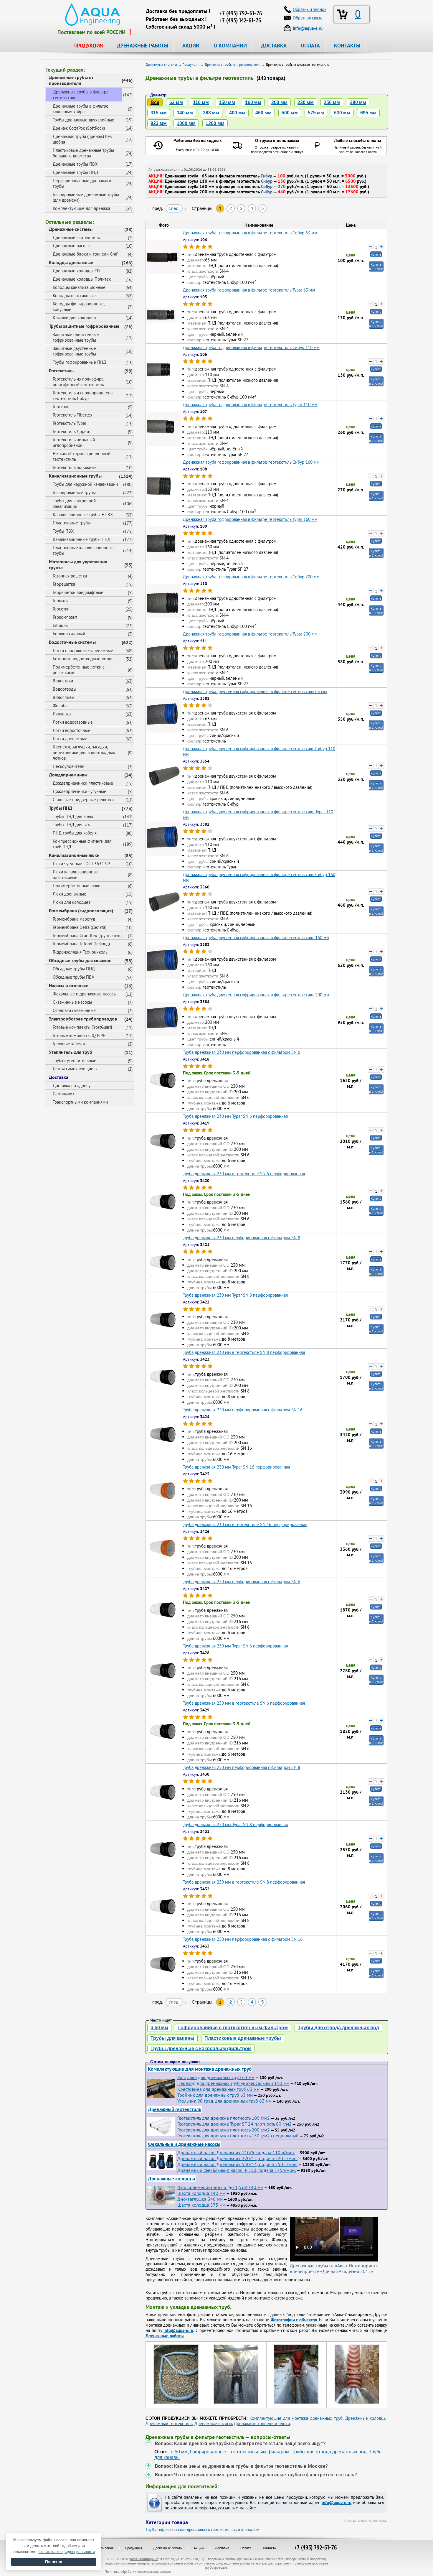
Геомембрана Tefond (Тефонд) (81, 944)
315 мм (159, 113)
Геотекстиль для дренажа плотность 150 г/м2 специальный (238, 2136)
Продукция (133, 2548)
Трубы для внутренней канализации (74, 503)
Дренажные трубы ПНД (75, 172)
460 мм (263, 113)
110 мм (201, 102)
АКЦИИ (191, 46)
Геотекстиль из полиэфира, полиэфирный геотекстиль (78, 382)
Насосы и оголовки (69, 985)
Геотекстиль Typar (70, 423)
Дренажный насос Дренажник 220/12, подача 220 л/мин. (237, 2158)
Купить (376, 254)
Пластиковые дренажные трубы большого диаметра (83, 153)
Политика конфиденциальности (67, 2552)
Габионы (61, 625)
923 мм (159, 123)
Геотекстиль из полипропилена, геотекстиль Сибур (83, 396)
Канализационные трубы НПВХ (83, 515)
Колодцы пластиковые (74, 296)
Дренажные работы (168, 2548)
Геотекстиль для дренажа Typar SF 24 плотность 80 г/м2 (234, 2124)
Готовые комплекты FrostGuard (82, 1027)
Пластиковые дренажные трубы (243, 2038)
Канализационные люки (74, 855)
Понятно (54, 2562)
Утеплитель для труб (71, 1052)
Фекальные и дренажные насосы (85, 994)
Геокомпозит (65, 617)
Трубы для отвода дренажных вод (338, 2028)
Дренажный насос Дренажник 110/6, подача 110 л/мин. (236, 2152)
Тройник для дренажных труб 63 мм (215, 2095)
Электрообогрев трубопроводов (83, 1019)
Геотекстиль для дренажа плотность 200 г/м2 (224, 2130)
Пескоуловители (69, 766)
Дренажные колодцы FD (76, 271)
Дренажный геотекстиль (76, 237)
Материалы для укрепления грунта (78, 564)
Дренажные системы (71, 229)
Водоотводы (65, 689)
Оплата (246, 2548)
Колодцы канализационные (79, 287)
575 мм (316, 113)
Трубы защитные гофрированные (84, 326)
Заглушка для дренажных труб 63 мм (216, 2077)
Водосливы (63, 697)
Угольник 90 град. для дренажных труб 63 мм (224, 2101)
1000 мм (186, 123)
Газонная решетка (70, 576)
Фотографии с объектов (294, 2320)
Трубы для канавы (172, 2038)
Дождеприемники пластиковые (83, 783)
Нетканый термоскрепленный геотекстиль (82, 456)
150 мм (227, 102)
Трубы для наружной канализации (85, 484)
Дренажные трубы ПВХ (75, 164)
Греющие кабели (69, 1044)
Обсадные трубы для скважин (80, 960)
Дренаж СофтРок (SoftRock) (79, 128)
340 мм (185, 113)
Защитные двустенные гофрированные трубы (74, 351)
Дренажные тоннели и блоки (262, 2423)
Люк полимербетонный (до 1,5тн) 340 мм (220, 2187)
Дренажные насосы (72, 246)
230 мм (306, 102)
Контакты (270, 2548)
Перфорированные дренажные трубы (83, 183)
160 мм (253, 102)
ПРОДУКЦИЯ (88, 46)
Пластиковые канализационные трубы (83, 550)
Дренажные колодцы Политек (82, 279)
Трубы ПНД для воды (73, 816)
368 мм (211, 113)
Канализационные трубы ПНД (82, 539)
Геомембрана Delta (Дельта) (80, 927)
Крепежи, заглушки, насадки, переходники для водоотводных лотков (84, 752)
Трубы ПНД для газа (72, 825)
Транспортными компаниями (80, 1102)
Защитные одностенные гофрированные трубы (76, 337)
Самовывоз (63, 1094)
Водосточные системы (72, 642)
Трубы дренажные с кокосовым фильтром (201, 2049)
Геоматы (61, 601)
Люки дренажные (70, 894)
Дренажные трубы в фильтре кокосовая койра (81, 109)
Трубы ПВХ (63, 531)
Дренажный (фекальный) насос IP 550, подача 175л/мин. (237, 2170)
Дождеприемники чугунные (80, 791)
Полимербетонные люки (77, 886)
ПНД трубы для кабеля (75, 833)
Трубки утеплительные (75, 1060)
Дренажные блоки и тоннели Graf (85, 254)
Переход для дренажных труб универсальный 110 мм (233, 2083)
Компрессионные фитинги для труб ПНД (82, 844)
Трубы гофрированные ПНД (79, 362)
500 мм (290, 113)
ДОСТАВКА (274, 46)
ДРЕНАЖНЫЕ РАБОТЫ (143, 46)
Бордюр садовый (69, 634)
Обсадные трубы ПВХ (73, 977)
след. (174, 208)
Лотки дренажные (70, 739)
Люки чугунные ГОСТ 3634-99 (81, 864)
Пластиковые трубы (72, 523)
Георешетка (64, 584)
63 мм (176, 102)
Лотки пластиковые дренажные (83, 650)
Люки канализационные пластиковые (76, 875)
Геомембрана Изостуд (74, 919)
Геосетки (61, 609)
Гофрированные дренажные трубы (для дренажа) (86, 197)
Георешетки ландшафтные (78, 592)
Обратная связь (308, 18)
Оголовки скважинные (74, 1010)
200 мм (279, 102)
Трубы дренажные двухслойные (84, 120)
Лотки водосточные (71, 730)
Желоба (60, 706)
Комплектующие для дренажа (81, 208)
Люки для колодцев (72, 902)
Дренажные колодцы (171, 2179)
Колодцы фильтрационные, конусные (79, 307)
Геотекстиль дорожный (75, 467)
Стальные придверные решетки (83, 800)
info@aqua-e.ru (178, 2330)
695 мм (368, 113)
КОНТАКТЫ (347, 46)
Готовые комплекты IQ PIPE (79, 1035)
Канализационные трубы (75, 476)
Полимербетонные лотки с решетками (79, 670)
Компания (106, 2548)
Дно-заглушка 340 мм (200, 2199)
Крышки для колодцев (74, 318)
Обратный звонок (310, 9)
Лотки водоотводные (73, 722)
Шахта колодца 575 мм (201, 2205)
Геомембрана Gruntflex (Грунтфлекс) (88, 935)
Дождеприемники (68, 775)
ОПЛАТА (310, 46)
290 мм (358, 102)
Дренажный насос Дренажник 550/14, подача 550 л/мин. (237, 2164)
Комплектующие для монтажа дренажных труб (200, 2069)
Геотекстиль (61, 371)
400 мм (237, 113)
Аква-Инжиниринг (144, 2559)
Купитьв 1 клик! (376, 266)
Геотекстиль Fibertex (73, 415)
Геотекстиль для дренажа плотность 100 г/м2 (224, 2118)
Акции (199, 2548)
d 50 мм (159, 2028)
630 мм (342, 113)
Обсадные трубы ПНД (74, 969)
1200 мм (215, 123)
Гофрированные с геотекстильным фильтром (233, 2028)
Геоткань (61, 407)
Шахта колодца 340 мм (201, 2193)
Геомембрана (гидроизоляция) (81, 911)
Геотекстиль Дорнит (72, 431)
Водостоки (63, 681)
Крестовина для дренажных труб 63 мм (218, 2089)
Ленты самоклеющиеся (75, 1069)
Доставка (59, 1077)
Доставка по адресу (72, 1085)
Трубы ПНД (61, 808)
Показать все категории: (365, 2520)
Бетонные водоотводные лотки (83, 659)
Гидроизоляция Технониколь (80, 952)
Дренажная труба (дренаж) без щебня (82, 139)
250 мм (332, 102)
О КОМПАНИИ (230, 46)
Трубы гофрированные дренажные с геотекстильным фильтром (202, 2530)
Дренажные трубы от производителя (71, 80)
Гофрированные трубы (74, 492)
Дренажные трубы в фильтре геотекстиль (81, 95)
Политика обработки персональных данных (138, 2571)
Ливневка (62, 714)
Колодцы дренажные (71, 262)
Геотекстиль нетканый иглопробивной (74, 442)
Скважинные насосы (72, 1002)
